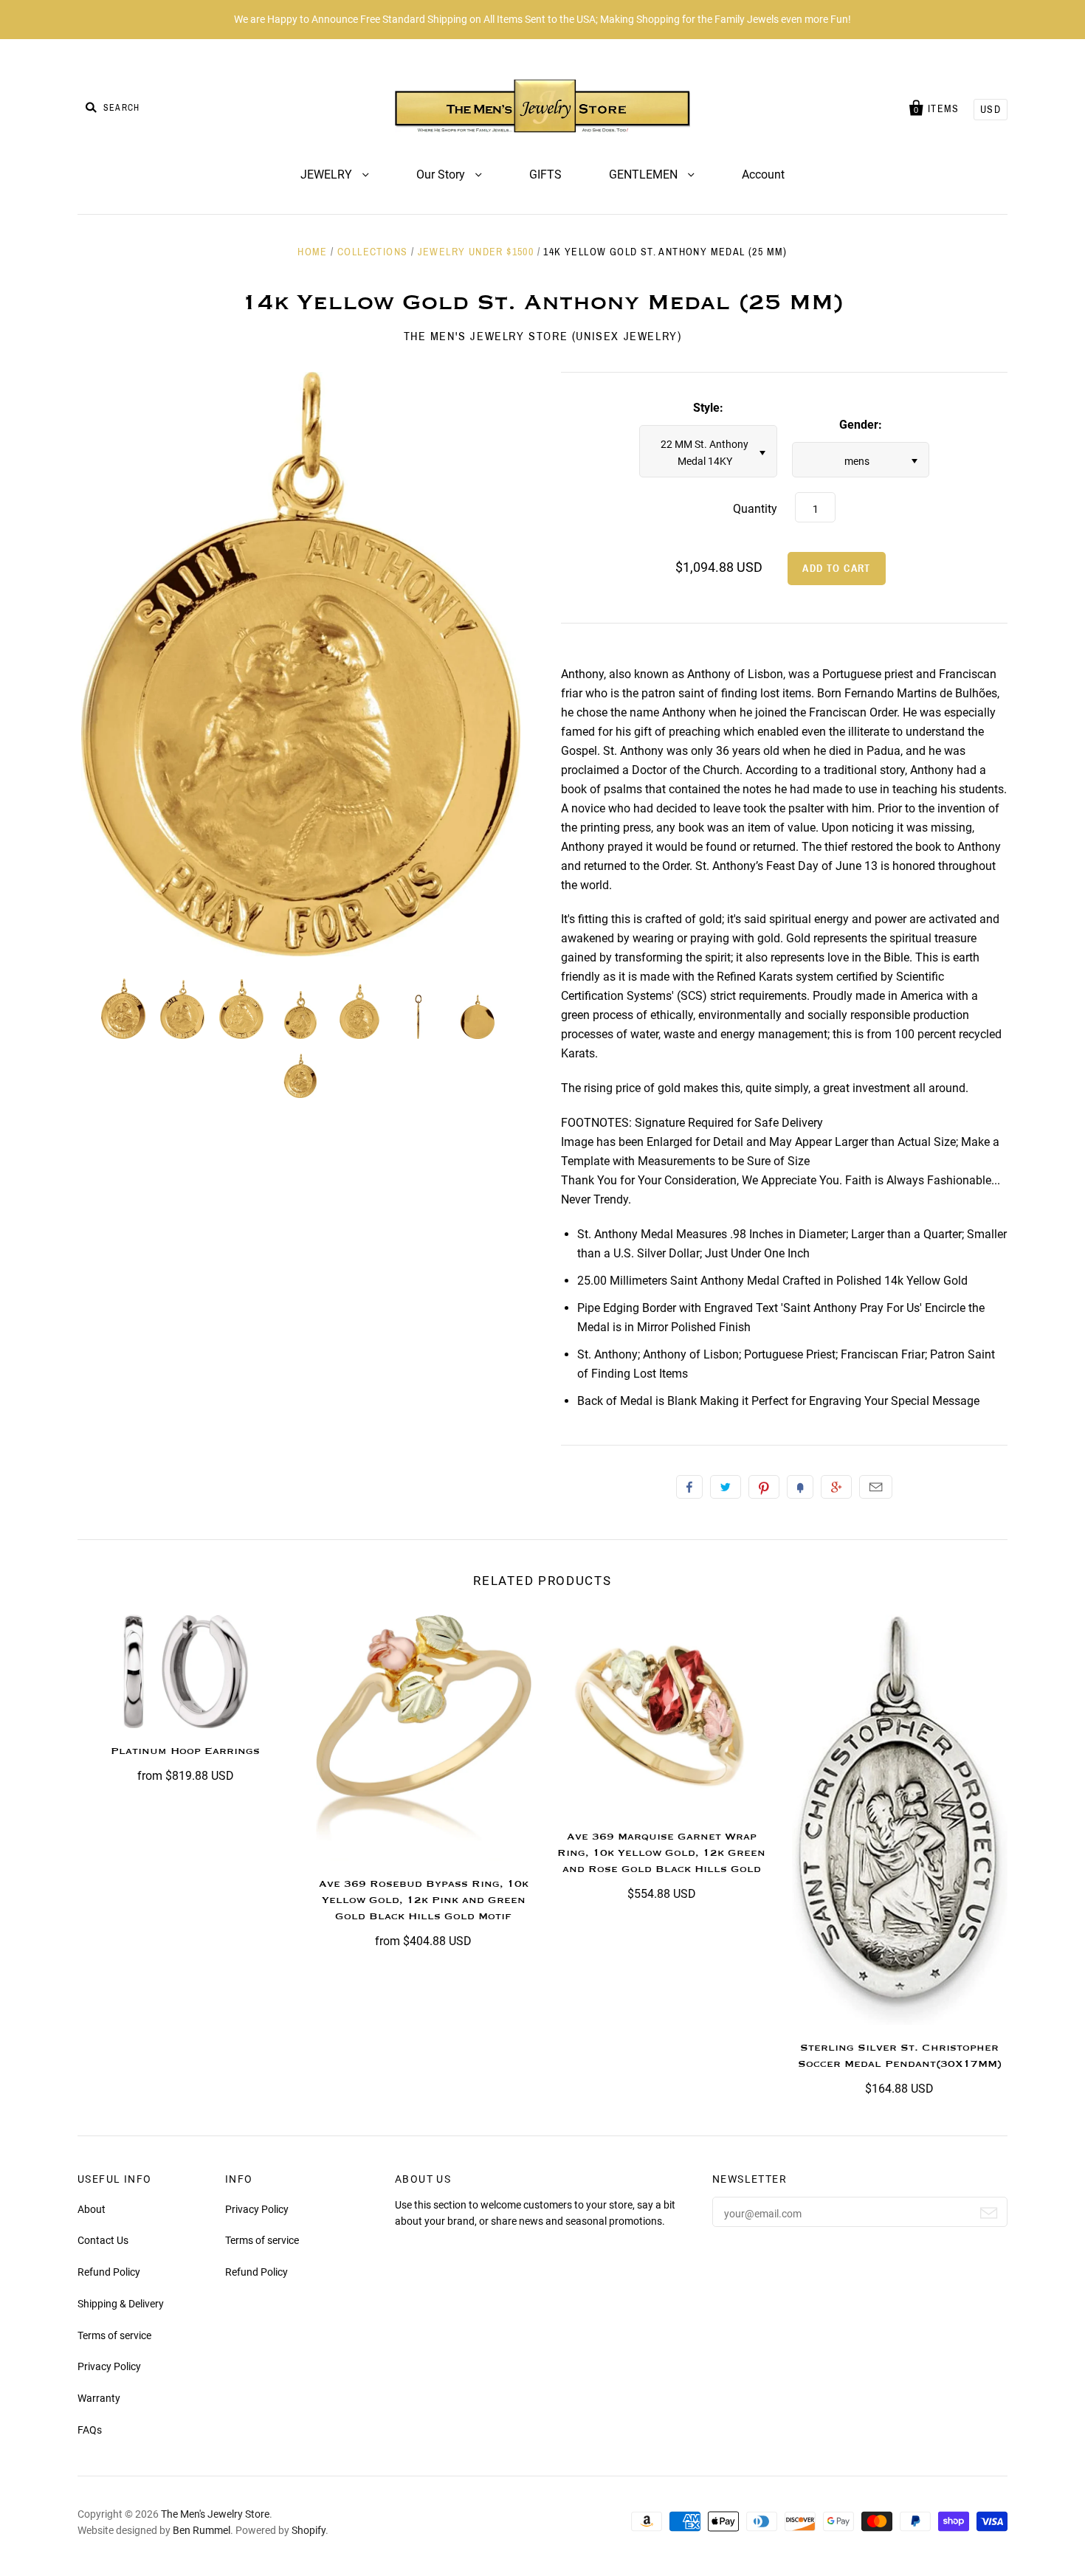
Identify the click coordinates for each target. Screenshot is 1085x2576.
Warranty (99, 2398)
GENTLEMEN (645, 175)
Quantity (755, 509)
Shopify (309, 2530)
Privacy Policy (109, 2366)
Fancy (800, 1487)
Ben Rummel (201, 2530)
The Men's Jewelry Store (215, 2514)
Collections (372, 252)
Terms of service (114, 2335)
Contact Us (103, 2240)
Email (876, 1487)
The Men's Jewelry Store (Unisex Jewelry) (543, 336)
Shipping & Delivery (121, 2304)
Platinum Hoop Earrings (185, 1751)
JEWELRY (328, 175)
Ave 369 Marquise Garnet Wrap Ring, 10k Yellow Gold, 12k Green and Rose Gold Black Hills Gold (661, 1853)
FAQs (90, 2430)
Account (763, 175)
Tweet (726, 1487)
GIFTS (545, 175)
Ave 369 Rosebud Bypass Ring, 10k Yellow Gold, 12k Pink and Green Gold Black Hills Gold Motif (424, 1900)
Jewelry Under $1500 (476, 252)
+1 (836, 1487)
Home (313, 252)
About (92, 2209)
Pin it (764, 1487)
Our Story (442, 175)
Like (689, 1487)
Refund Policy (109, 2272)
